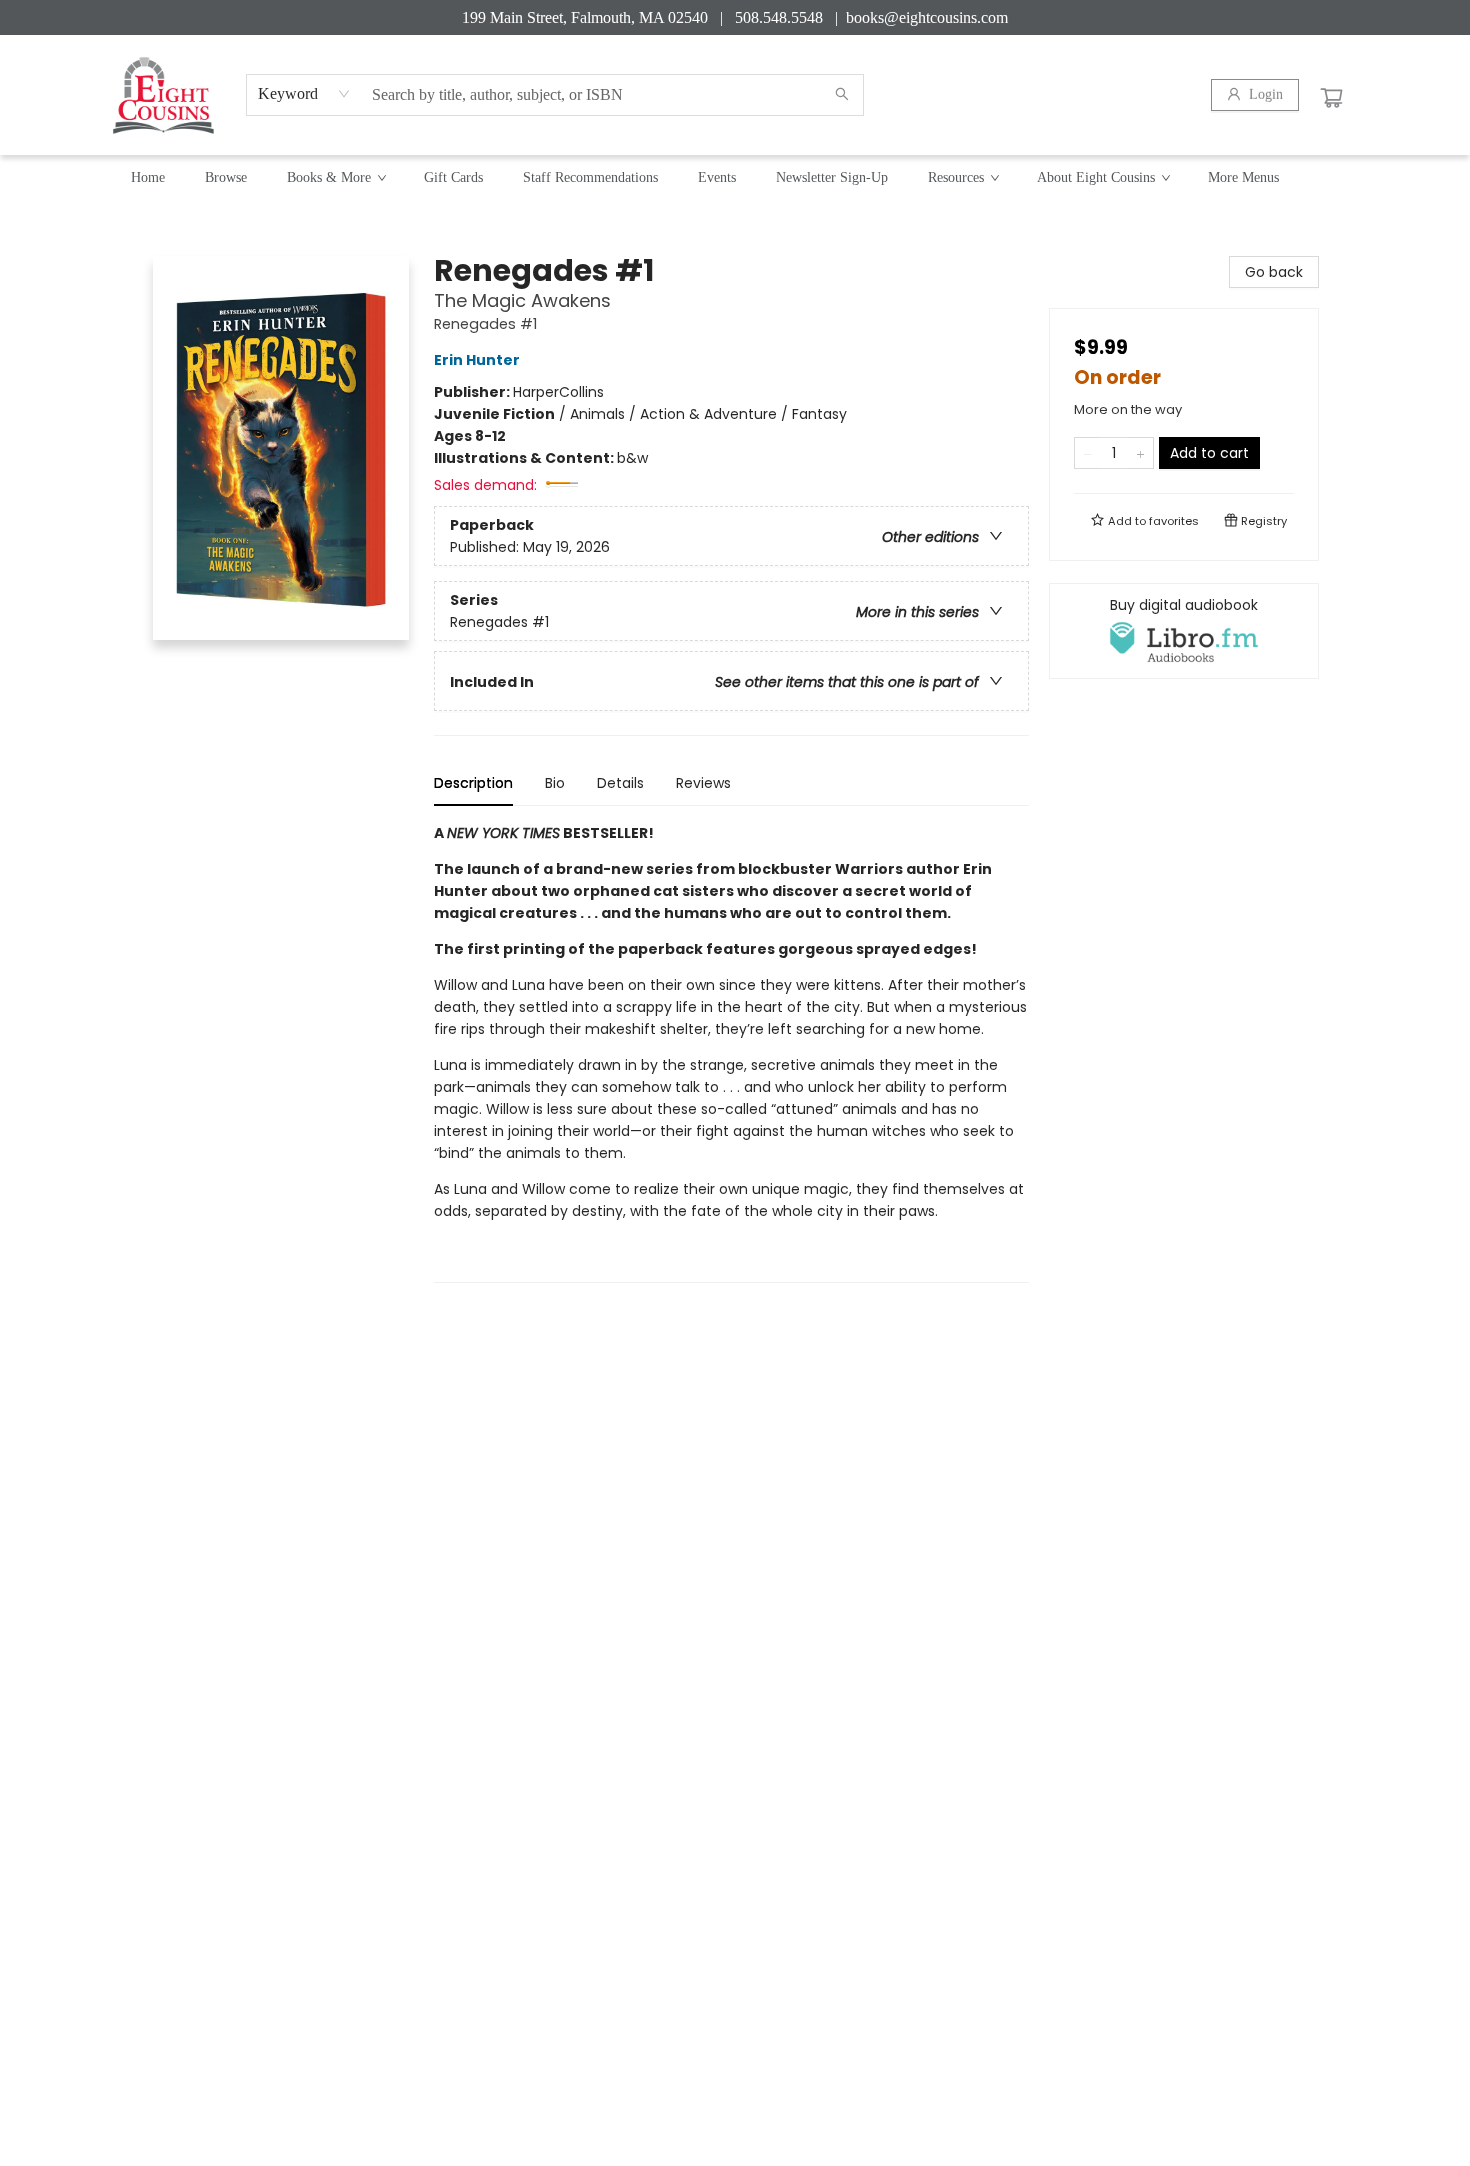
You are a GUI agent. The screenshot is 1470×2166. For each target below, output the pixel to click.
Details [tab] (620, 783)
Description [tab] (473, 783)
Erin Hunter (477, 360)
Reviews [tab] (703, 783)
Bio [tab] (555, 783)
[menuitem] (148, 178)
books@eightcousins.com (927, 17)
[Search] (842, 95)
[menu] (735, 178)
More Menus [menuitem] (1243, 177)
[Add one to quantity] (1140, 453)
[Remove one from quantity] (1087, 453)
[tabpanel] (731, 1052)
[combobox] (304, 94)
